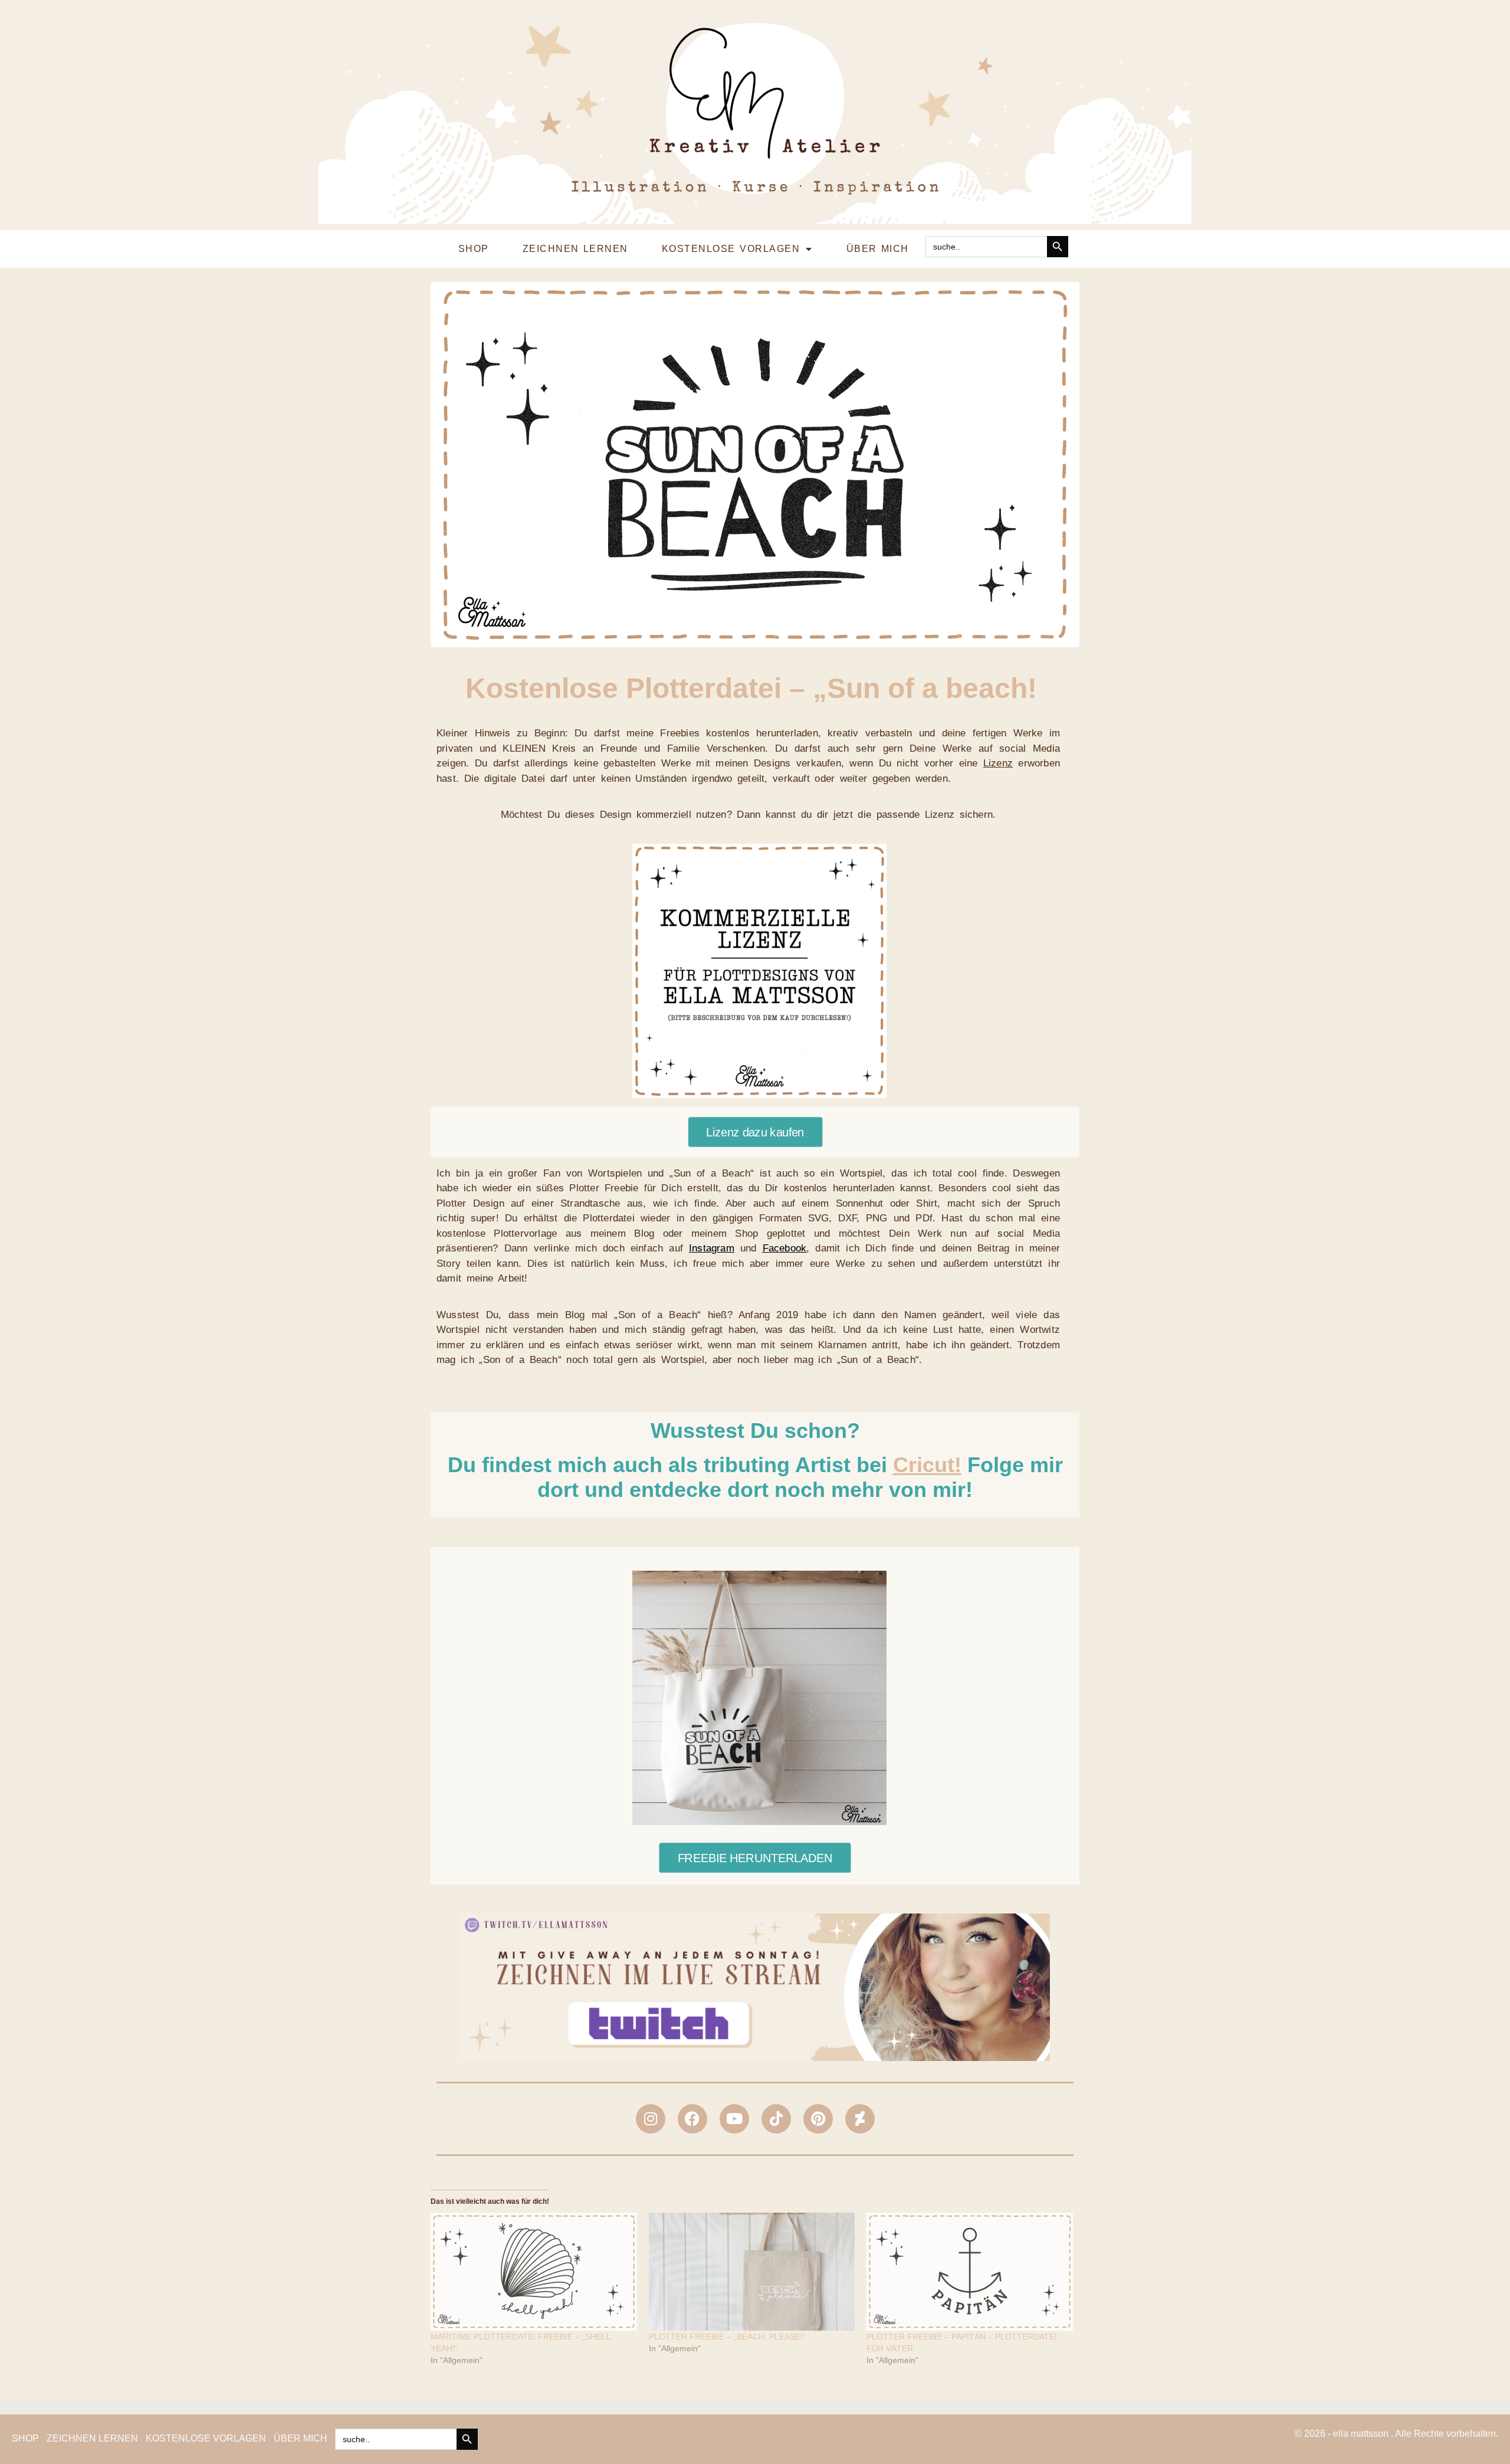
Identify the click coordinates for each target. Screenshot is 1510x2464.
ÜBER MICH (878, 249)
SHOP (474, 249)
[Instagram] (651, 2119)
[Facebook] (692, 2119)
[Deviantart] (860, 2119)
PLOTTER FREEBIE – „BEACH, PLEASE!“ (727, 2337)
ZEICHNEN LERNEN (575, 249)
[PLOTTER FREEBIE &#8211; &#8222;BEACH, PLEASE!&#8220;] (752, 2272)
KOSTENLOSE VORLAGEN (731, 249)
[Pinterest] (818, 2119)
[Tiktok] (776, 2119)
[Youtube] (734, 2119)
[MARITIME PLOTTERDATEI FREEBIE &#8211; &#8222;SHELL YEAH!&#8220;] (534, 2272)
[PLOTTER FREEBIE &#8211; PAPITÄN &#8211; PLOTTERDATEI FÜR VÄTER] (970, 2272)
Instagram (712, 1248)
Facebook (785, 1248)
